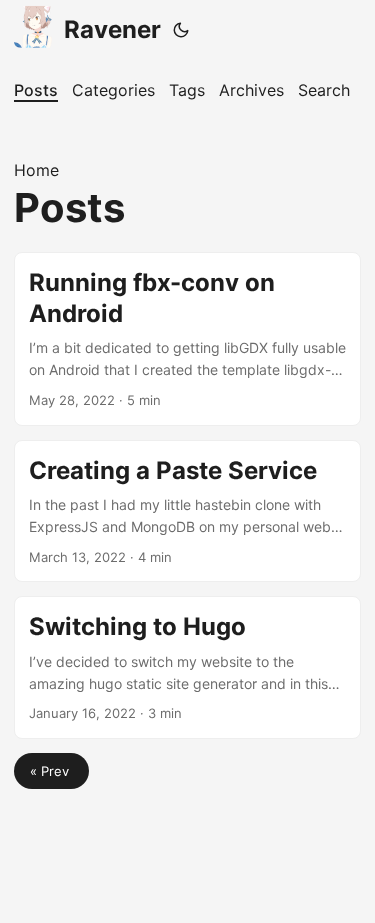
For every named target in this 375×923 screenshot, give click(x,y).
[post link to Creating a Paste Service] (187, 511)
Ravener (112, 29)
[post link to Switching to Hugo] (187, 667)
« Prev (51, 771)
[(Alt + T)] (181, 30)
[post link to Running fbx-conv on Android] (187, 339)
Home (36, 170)
